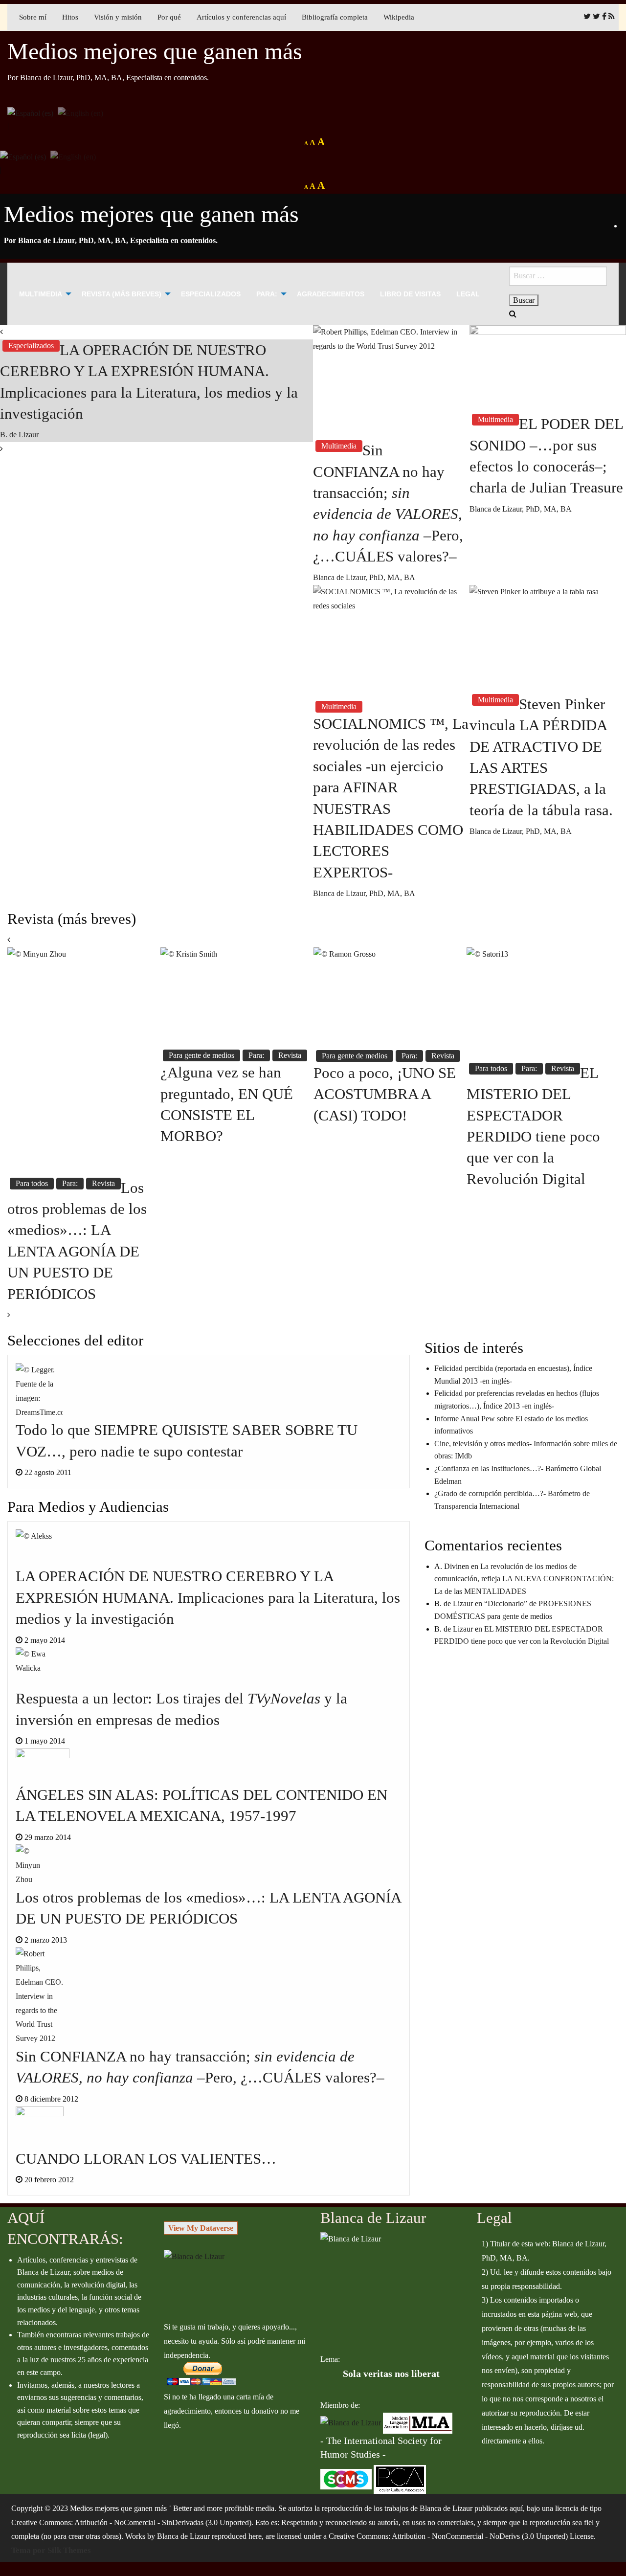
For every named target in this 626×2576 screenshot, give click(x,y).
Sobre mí (33, 17)
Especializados (211, 294)
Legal (468, 294)
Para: (267, 294)
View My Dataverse (201, 2228)
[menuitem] (43, 294)
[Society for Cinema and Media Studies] (346, 2478)
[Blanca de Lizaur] (194, 2256)
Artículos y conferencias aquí (241, 17)
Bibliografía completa (335, 17)
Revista (103, 1183)
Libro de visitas (410, 294)
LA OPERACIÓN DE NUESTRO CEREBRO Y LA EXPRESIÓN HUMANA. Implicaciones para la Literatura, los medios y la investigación (208, 1597)
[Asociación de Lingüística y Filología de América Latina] (351, 2422)
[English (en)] (80, 112)
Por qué (169, 17)
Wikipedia (399, 17)
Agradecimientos (331, 294)
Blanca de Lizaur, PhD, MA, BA (364, 577)
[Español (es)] (30, 112)
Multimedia (41, 294)
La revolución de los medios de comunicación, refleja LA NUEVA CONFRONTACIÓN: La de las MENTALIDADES (524, 1579)
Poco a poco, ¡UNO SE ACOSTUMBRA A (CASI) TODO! (385, 1094)
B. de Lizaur (19, 435)
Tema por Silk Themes (51, 2550)
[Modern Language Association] (418, 2422)
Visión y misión (118, 17)
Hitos (70, 17)
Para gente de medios (201, 1055)
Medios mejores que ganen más (155, 51)
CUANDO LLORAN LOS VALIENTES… (146, 2159)
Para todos (32, 1183)
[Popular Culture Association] (400, 2478)
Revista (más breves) (122, 294)
